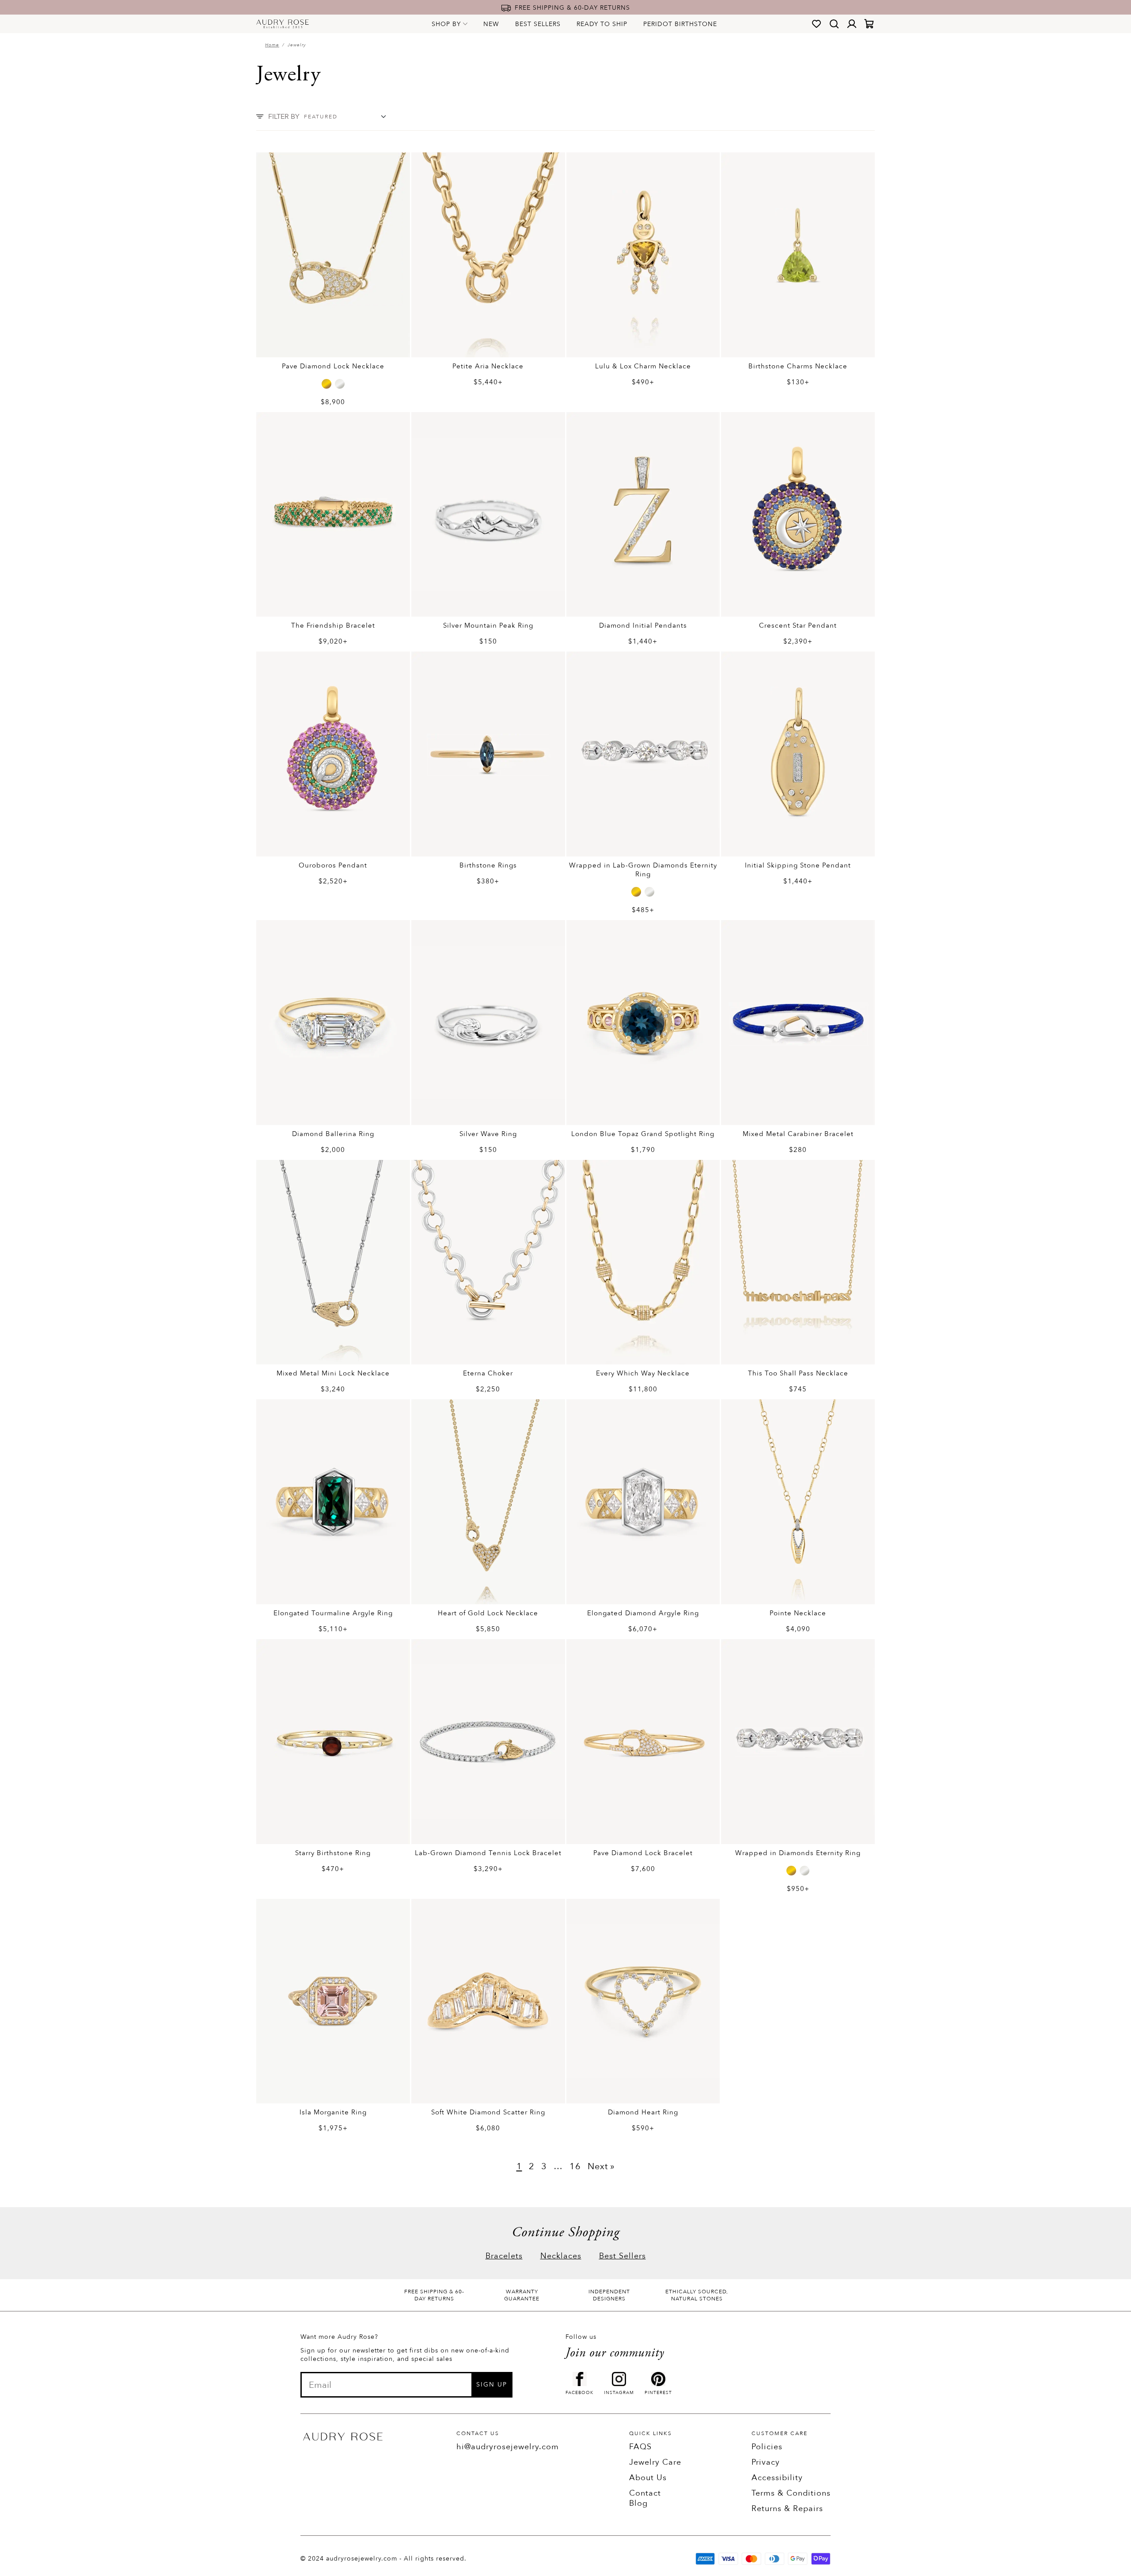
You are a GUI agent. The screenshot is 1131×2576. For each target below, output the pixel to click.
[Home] (283, 24)
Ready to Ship (602, 24)
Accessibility (777, 2478)
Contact (645, 2493)
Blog (638, 2503)
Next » (601, 2166)
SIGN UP (492, 2385)
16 (575, 2166)
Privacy (766, 2462)
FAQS (640, 2447)
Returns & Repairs (787, 2509)
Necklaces (561, 2256)
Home (272, 45)
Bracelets (504, 2256)
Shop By (446, 24)
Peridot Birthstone (680, 24)
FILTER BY (284, 117)
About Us (648, 2478)
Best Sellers (538, 24)
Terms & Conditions (791, 2493)
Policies (767, 2447)
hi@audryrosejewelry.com (508, 2447)
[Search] (834, 24)
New (491, 24)
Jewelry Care (655, 2462)
